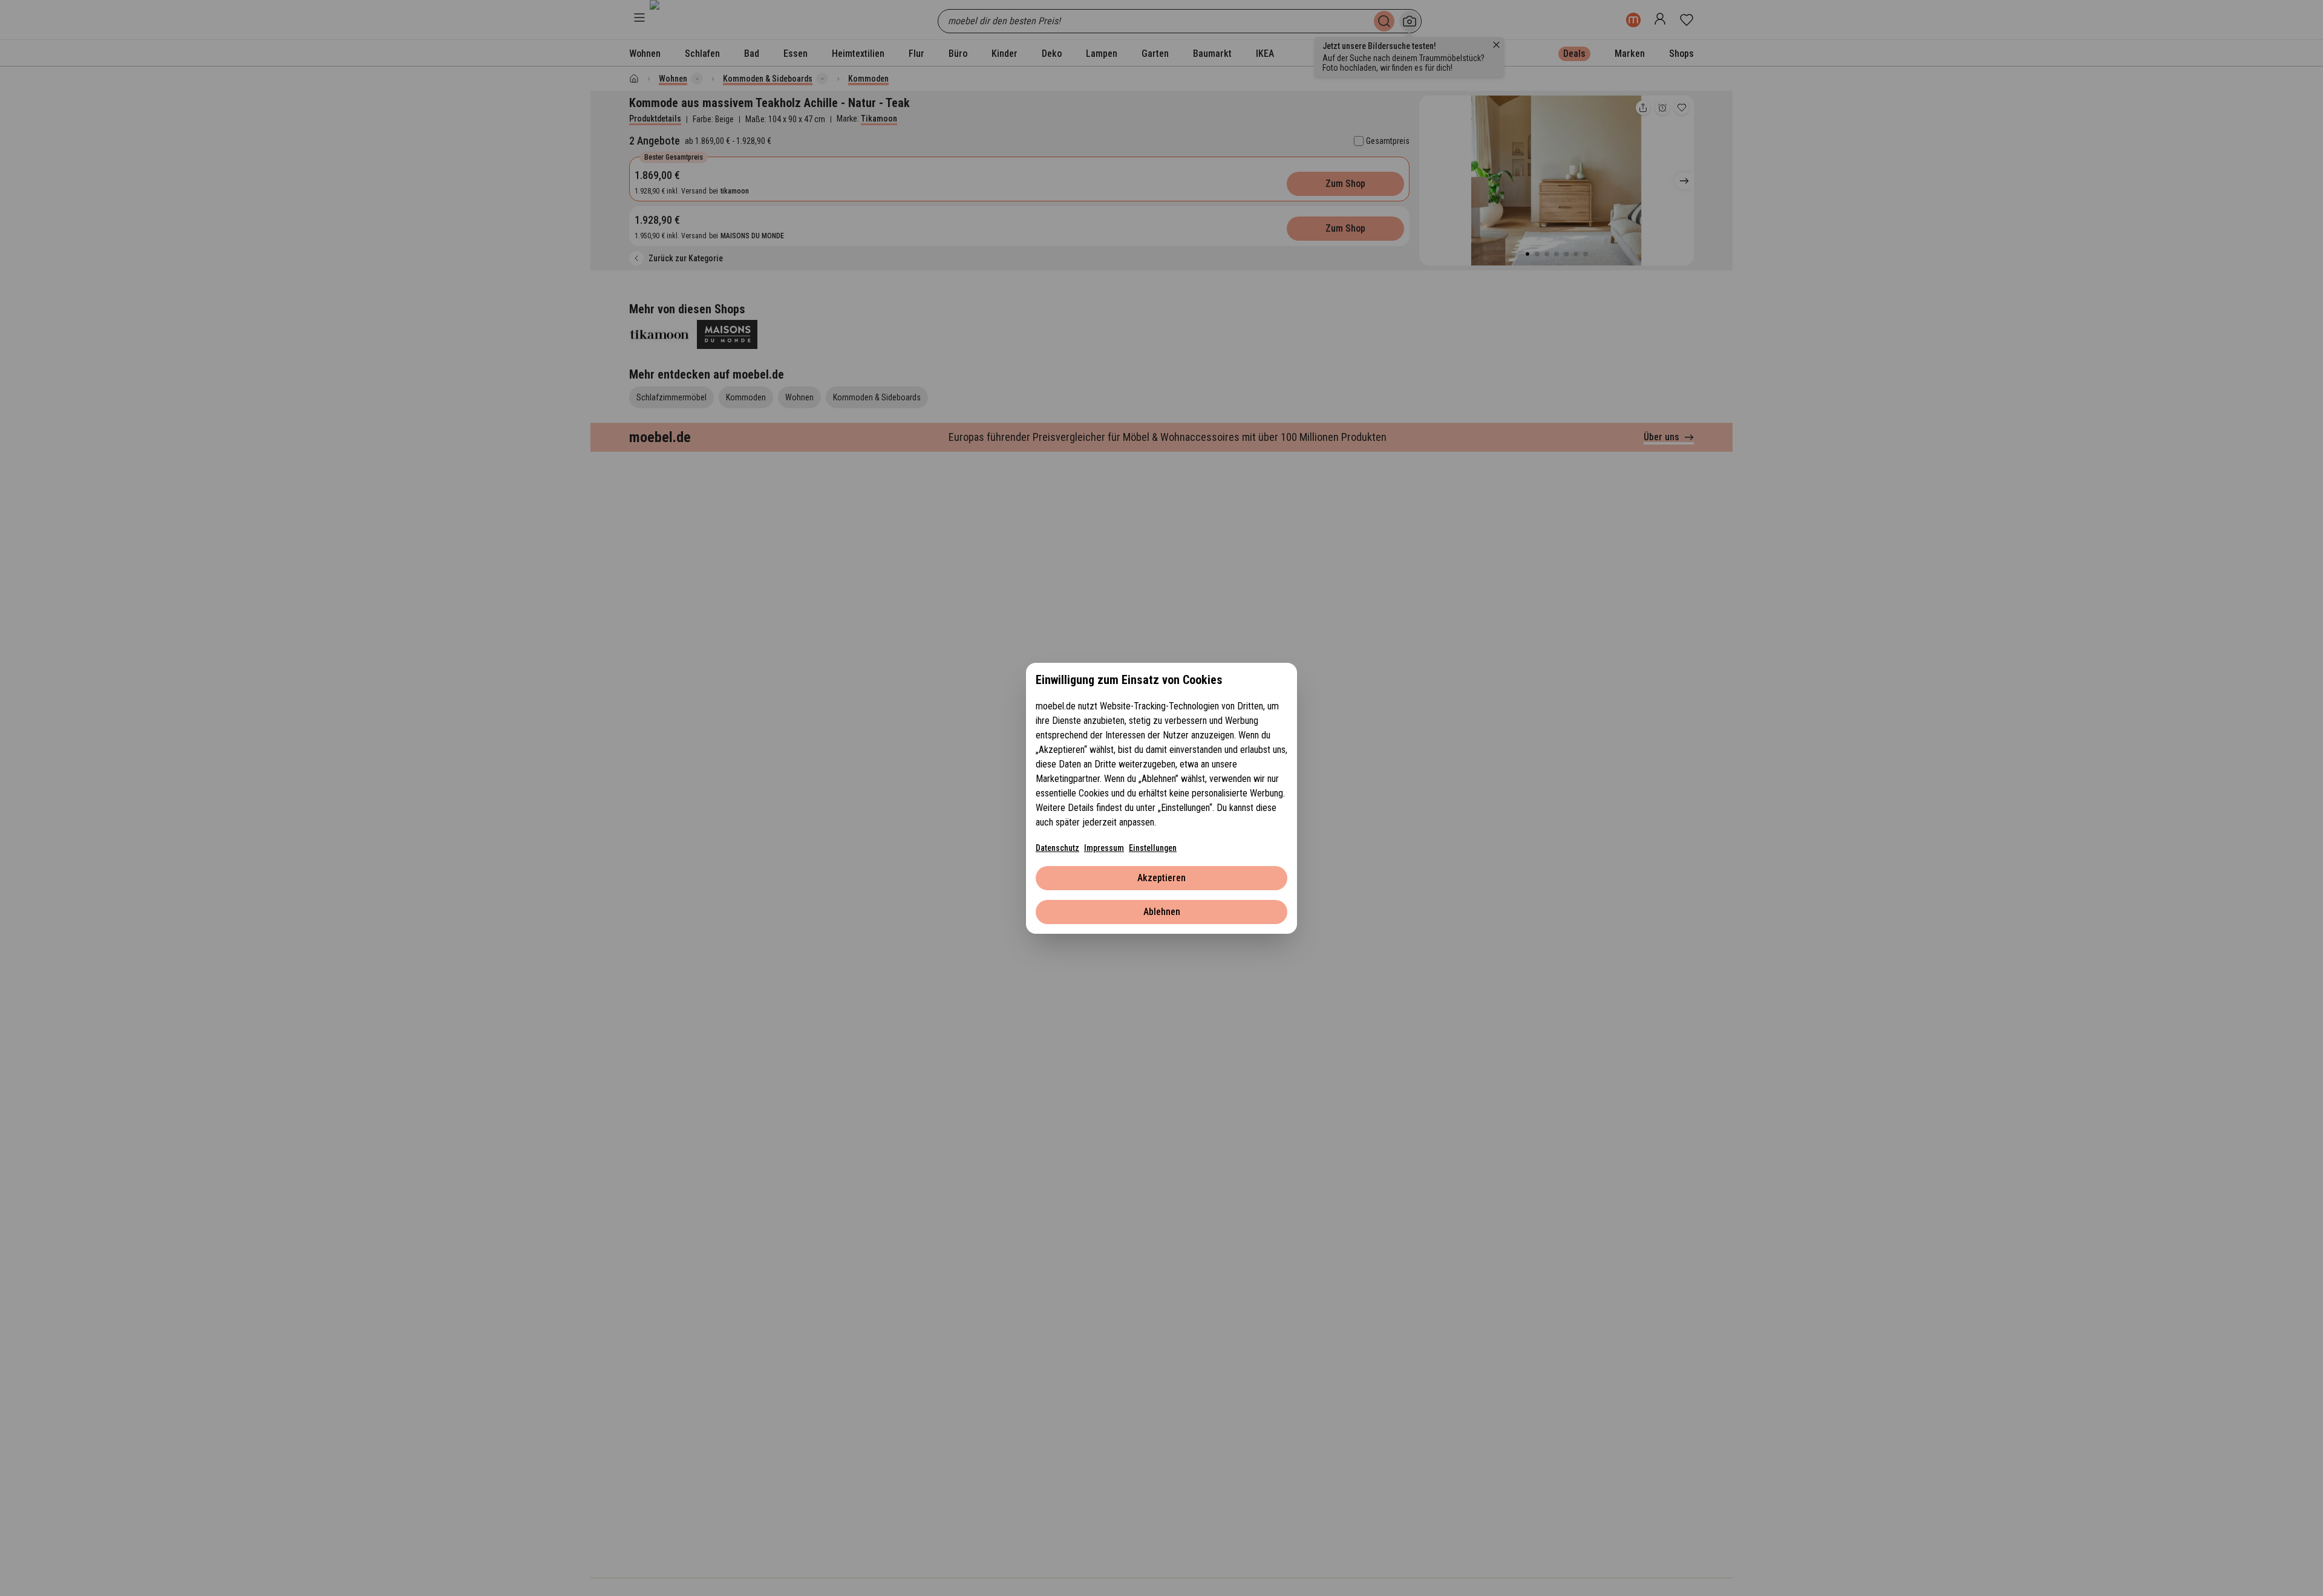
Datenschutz (1057, 848)
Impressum (1104, 848)
